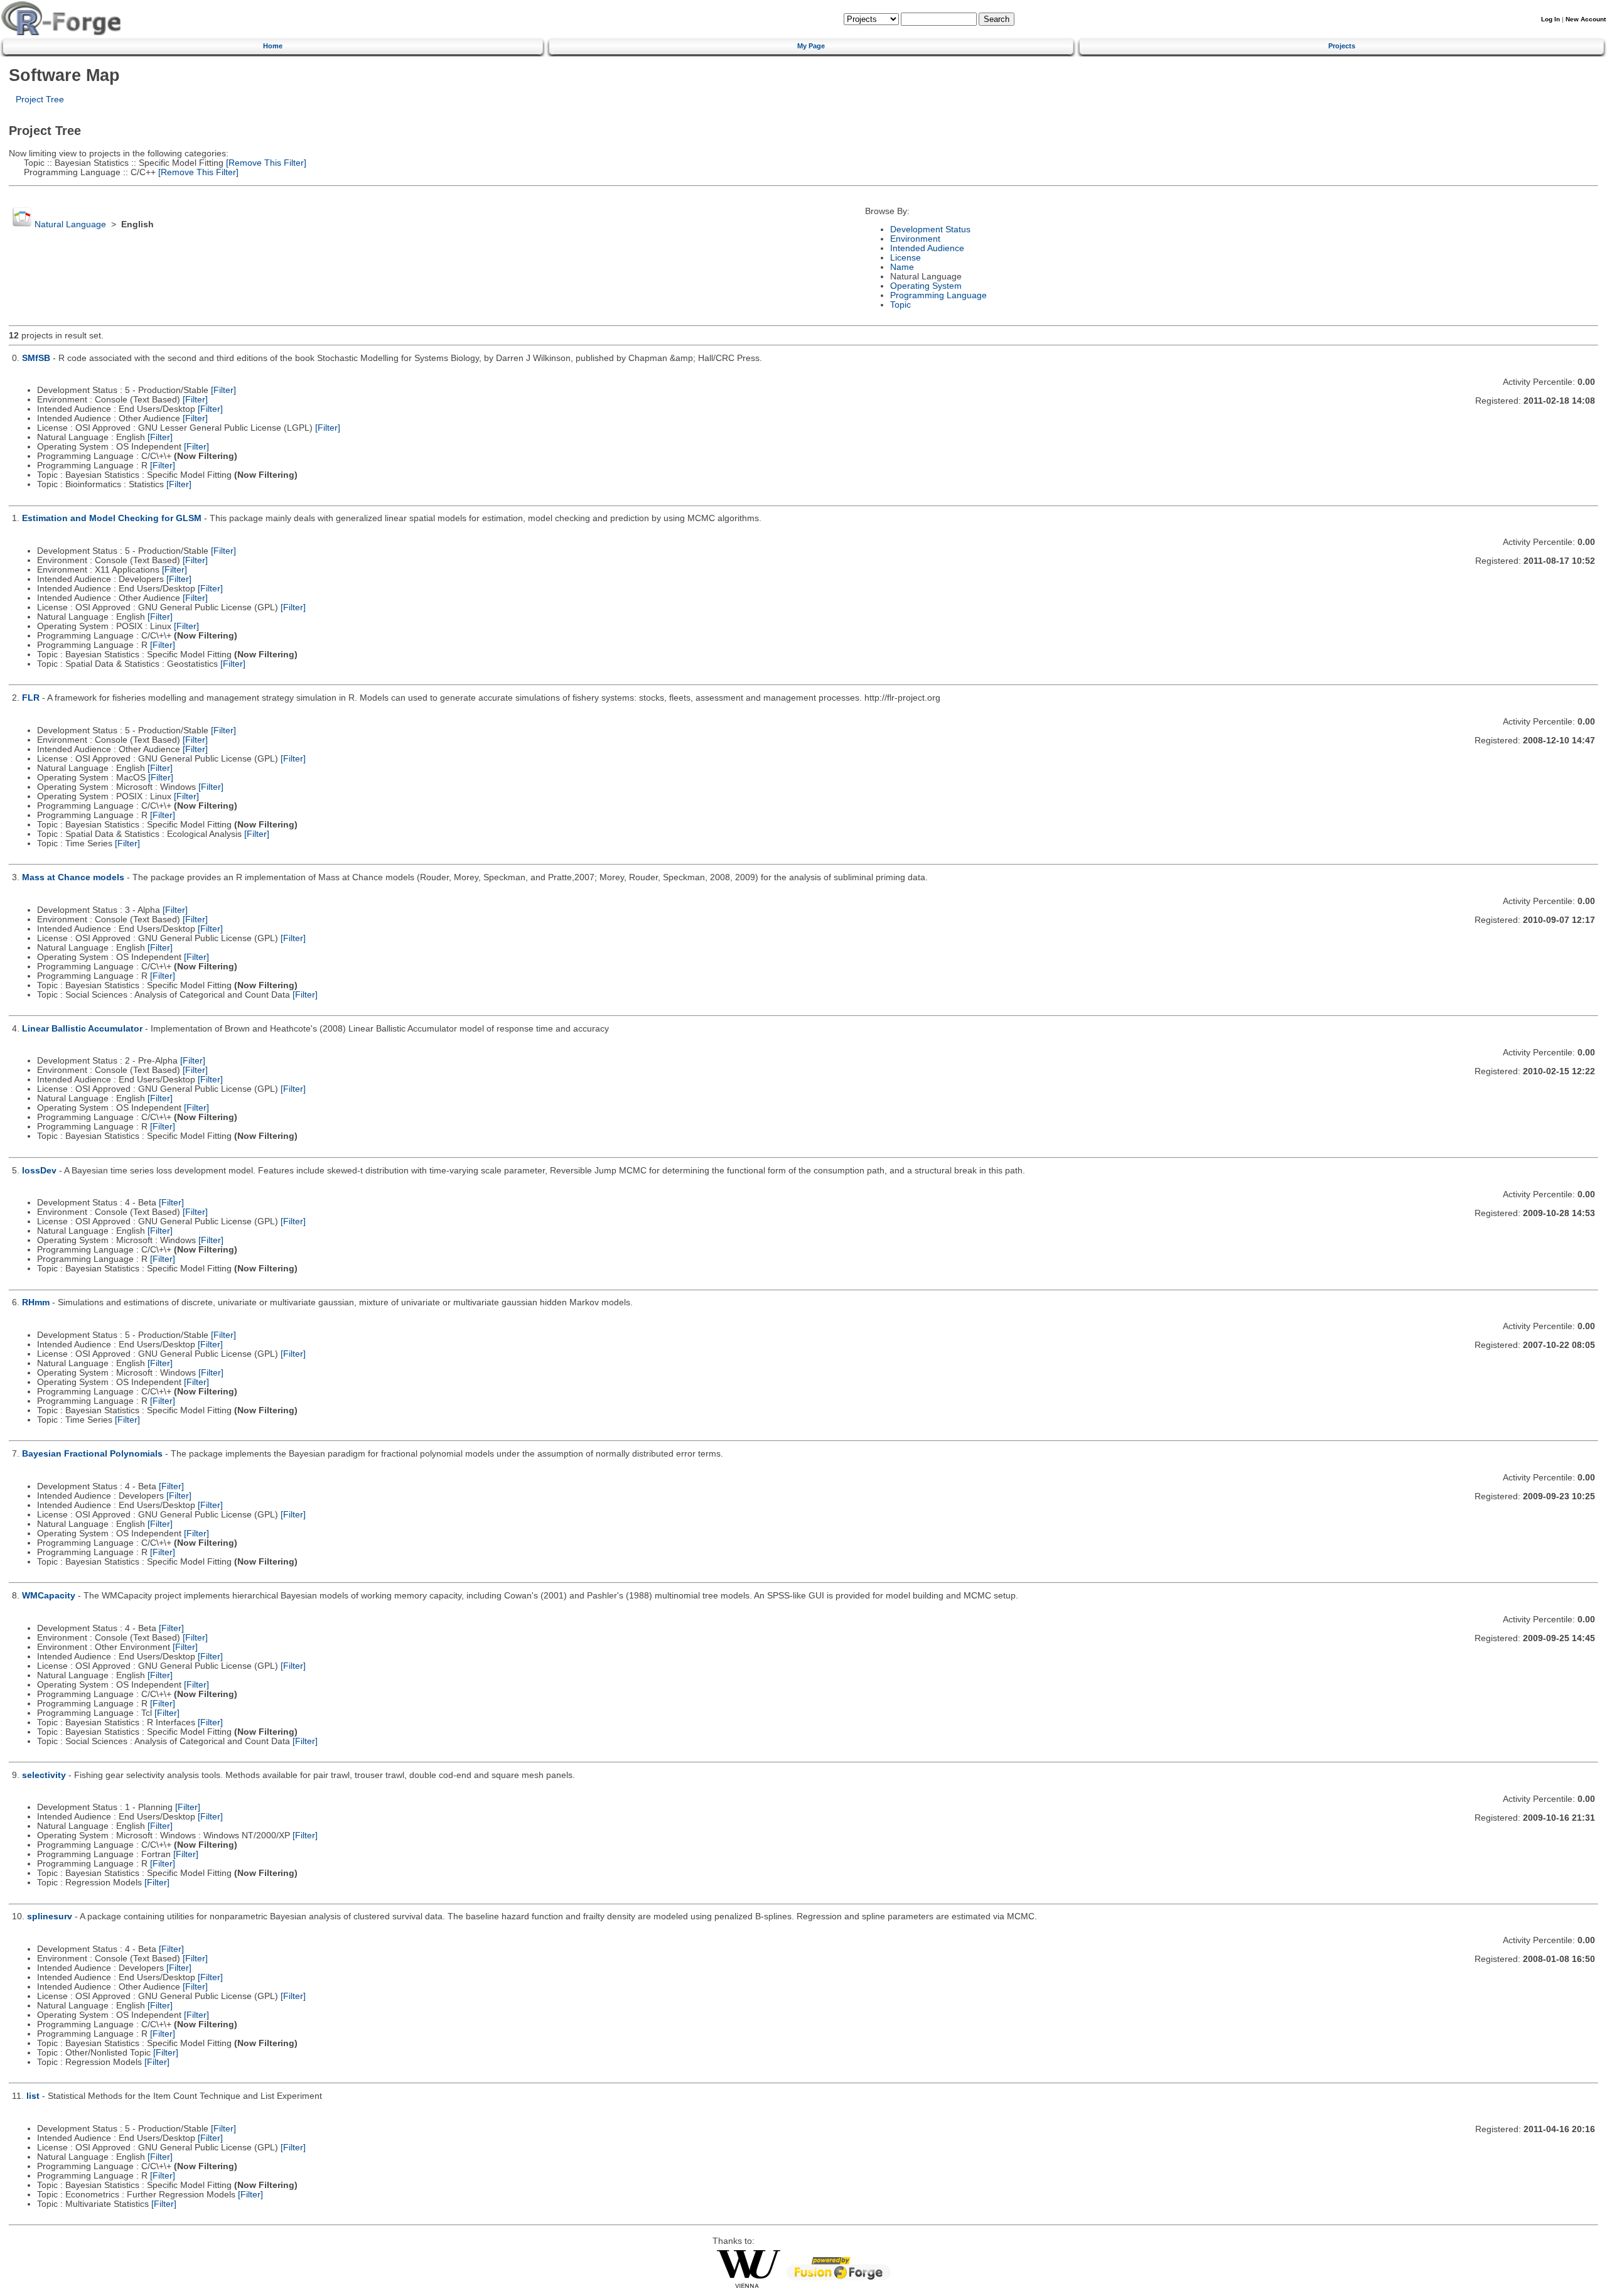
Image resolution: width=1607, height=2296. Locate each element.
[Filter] (223, 390)
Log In (1551, 19)
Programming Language (938, 295)
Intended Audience (927, 248)
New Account (1586, 19)
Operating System (926, 286)
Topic (900, 305)
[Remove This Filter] (265, 163)
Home (273, 46)
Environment (915, 239)
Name (902, 267)
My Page (811, 46)
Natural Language (70, 224)
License (906, 258)
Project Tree (40, 100)
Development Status (930, 229)
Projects (1342, 46)
